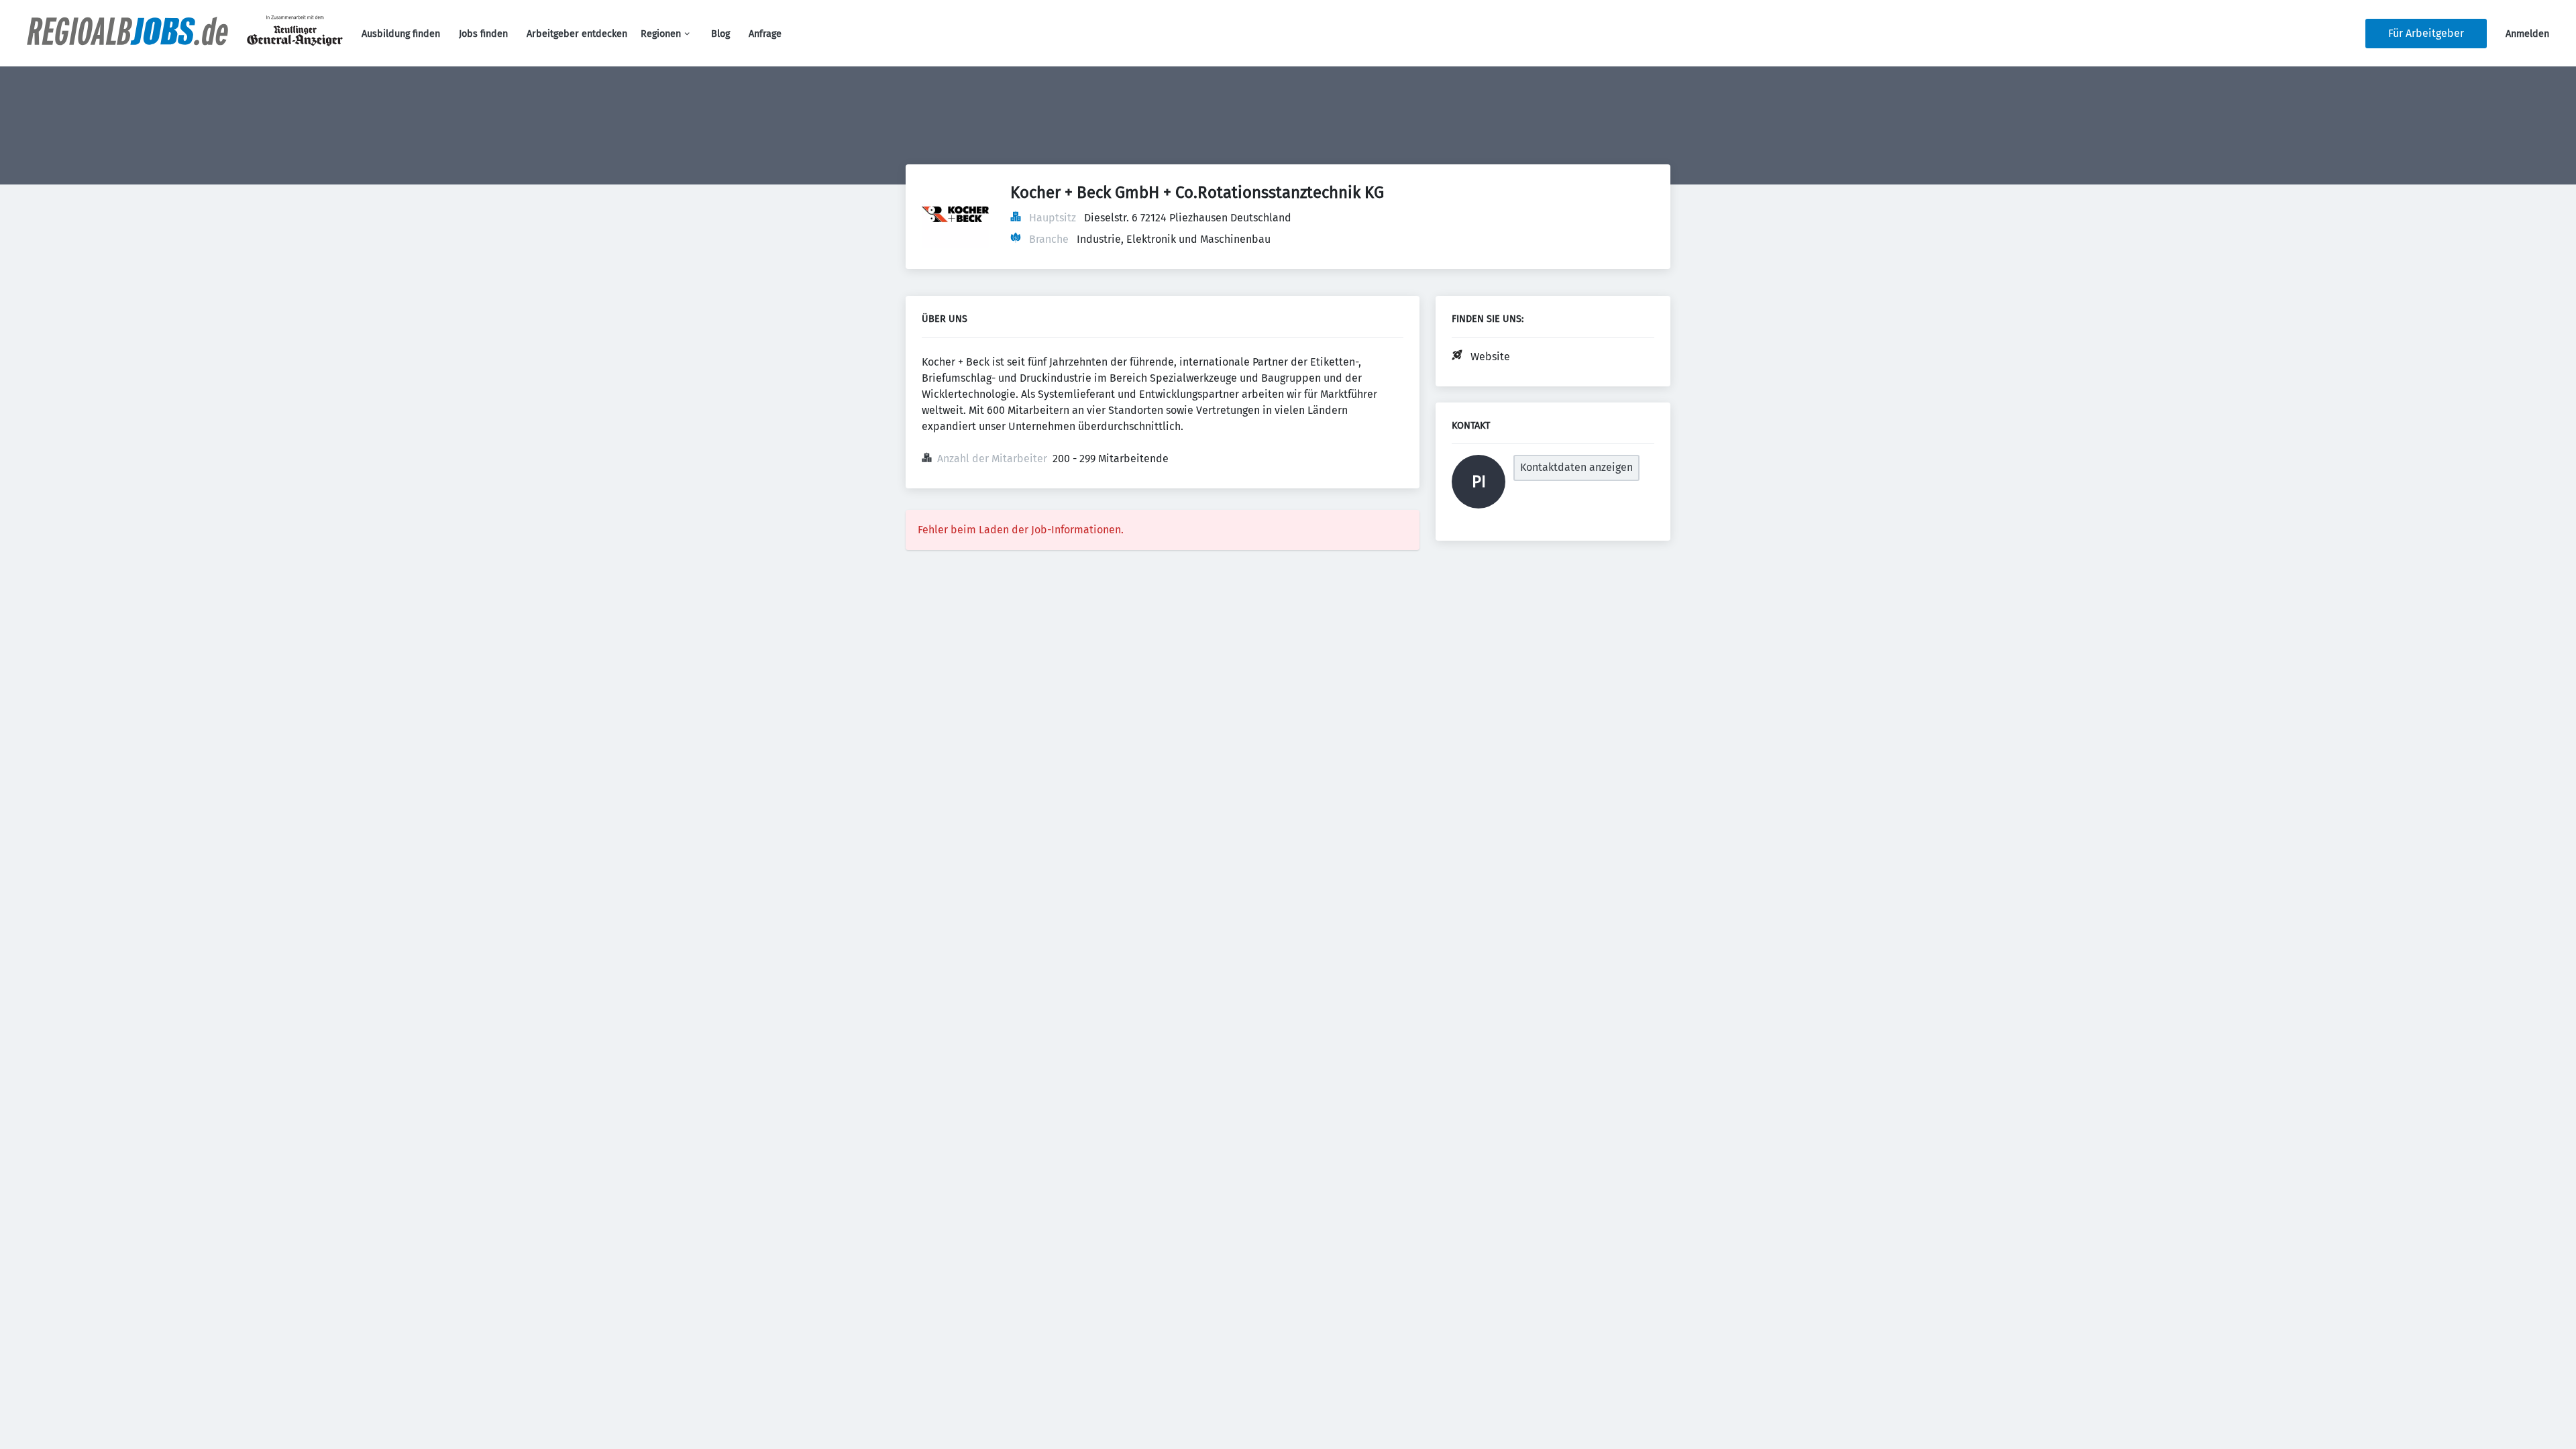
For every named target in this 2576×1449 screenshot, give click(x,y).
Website (1490, 357)
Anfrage (765, 34)
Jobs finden (483, 34)
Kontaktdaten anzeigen (1576, 467)
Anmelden (2527, 34)
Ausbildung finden (401, 34)
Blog (720, 34)
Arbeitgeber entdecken (577, 34)
